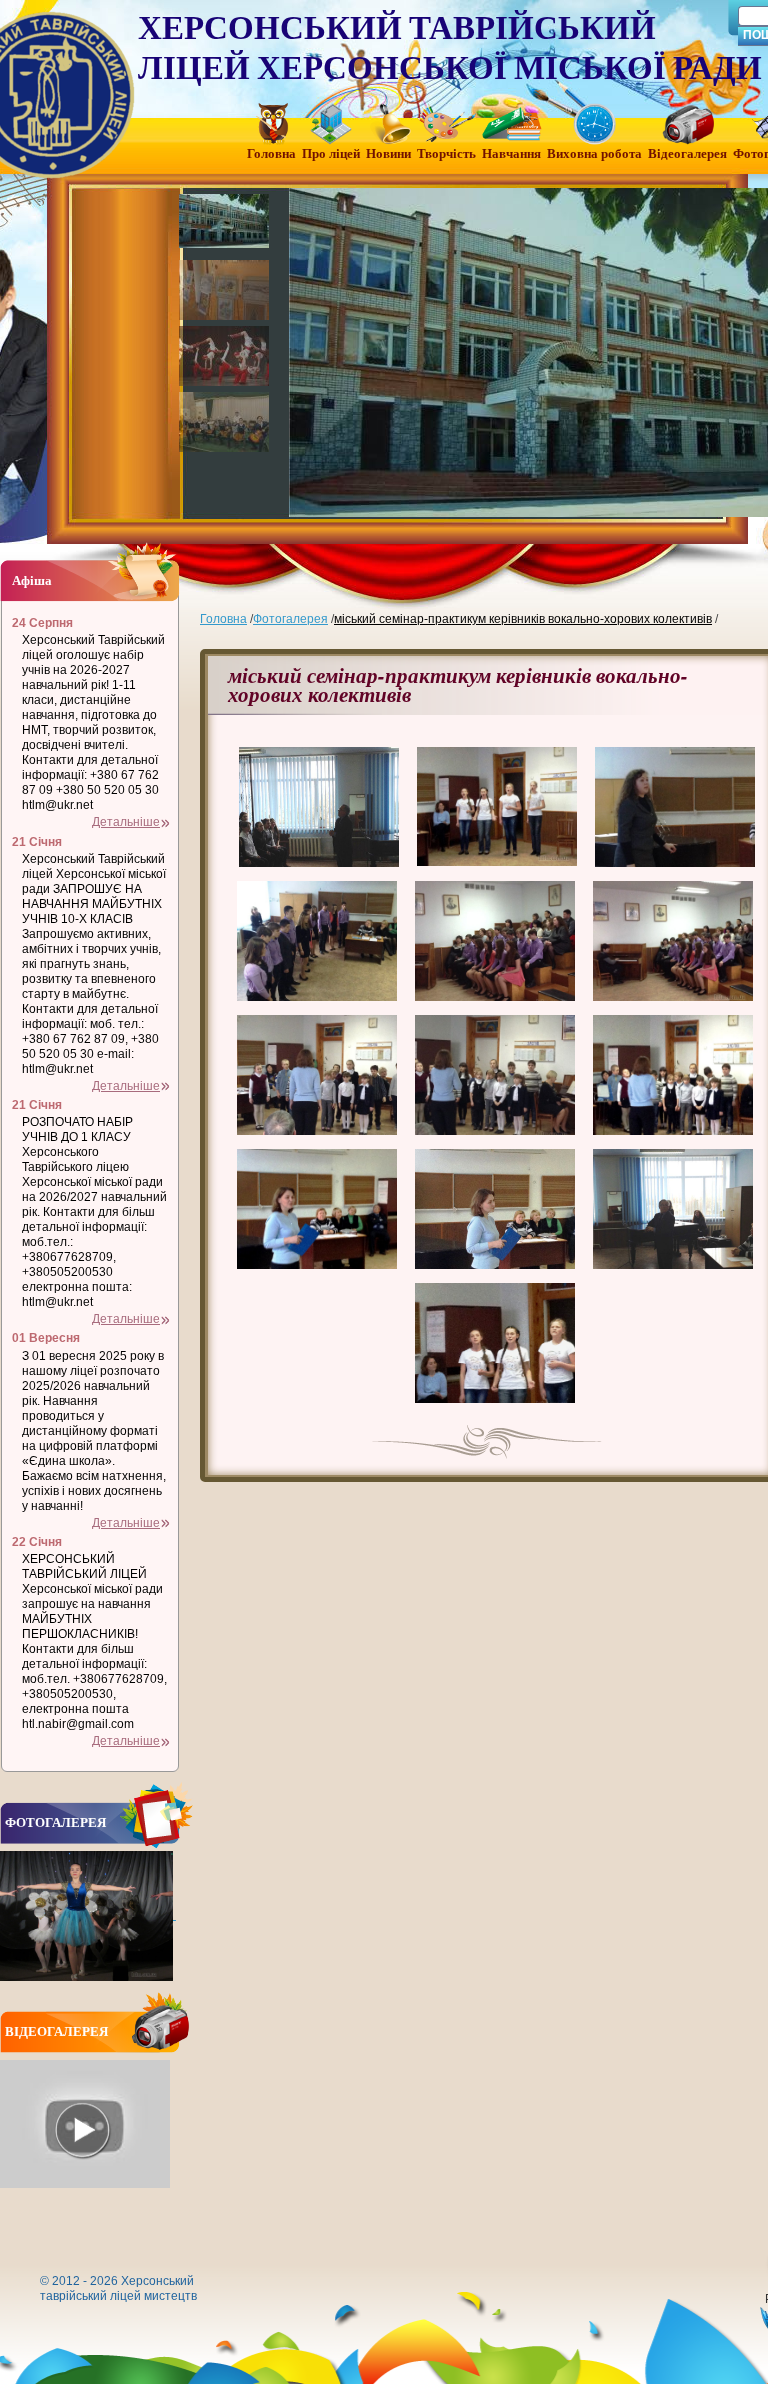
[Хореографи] (226, 356)
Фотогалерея (290, 619)
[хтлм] (226, 224)
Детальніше (126, 822)
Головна (223, 619)
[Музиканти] (226, 422)
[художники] (226, 290)
